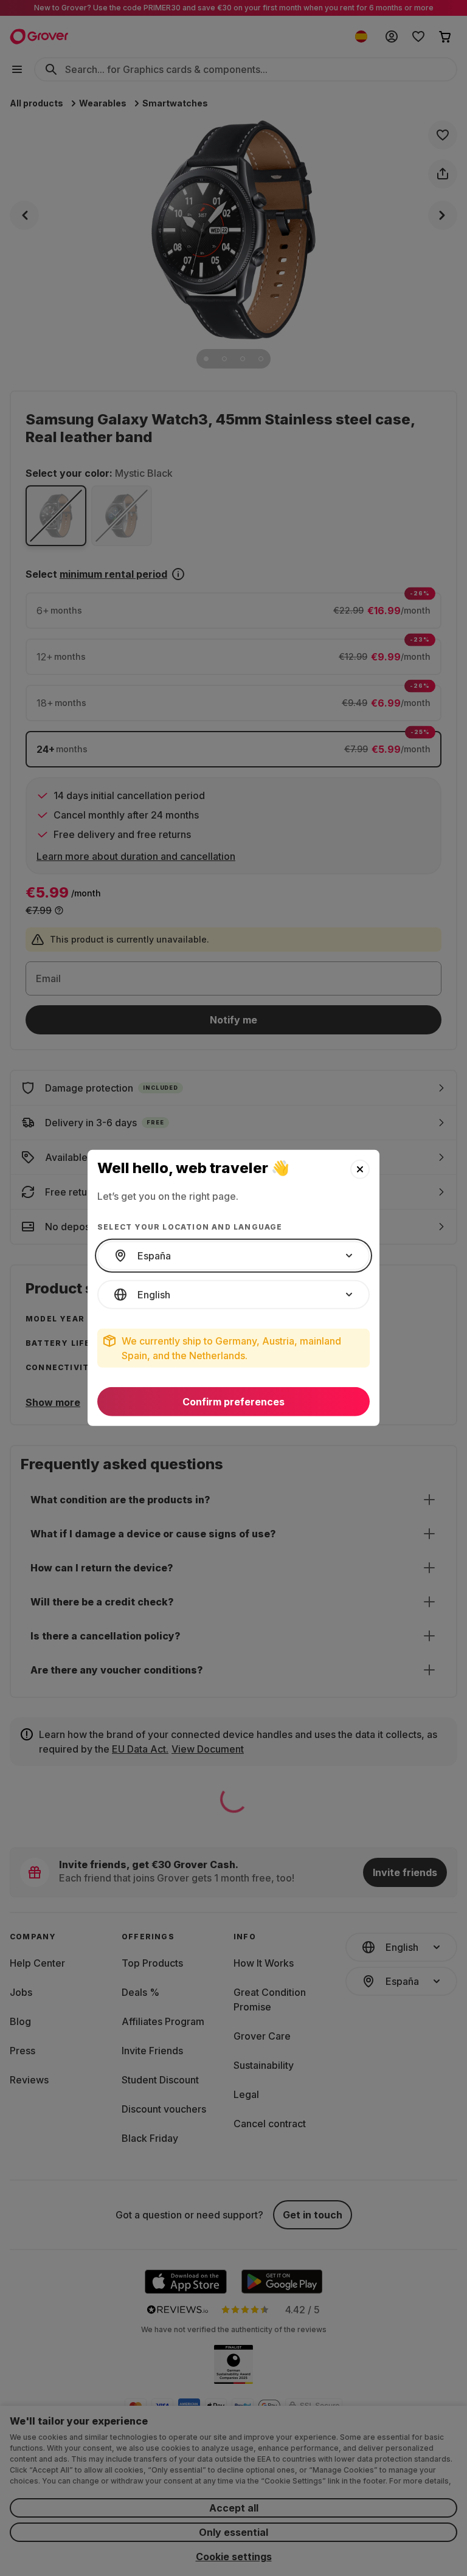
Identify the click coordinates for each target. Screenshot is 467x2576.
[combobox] (233, 1256)
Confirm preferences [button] (233, 1402)
